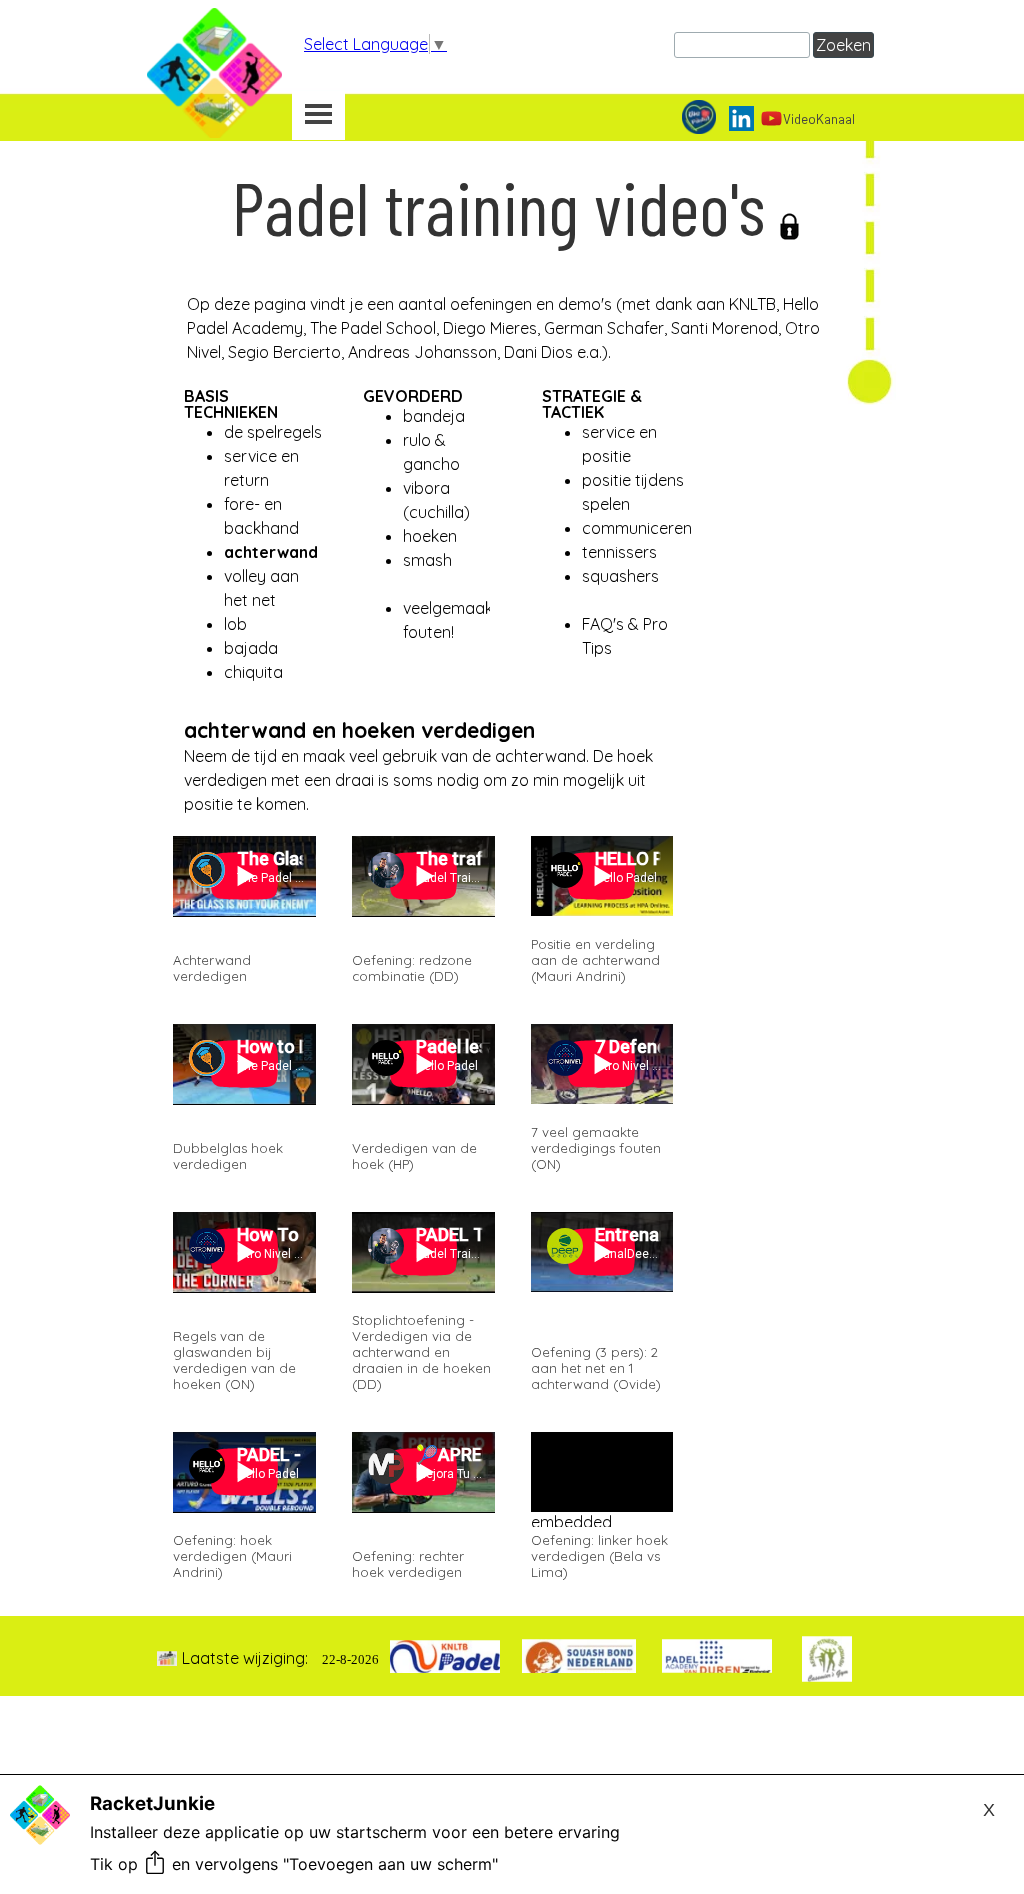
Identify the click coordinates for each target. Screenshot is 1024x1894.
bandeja (434, 416)
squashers (620, 576)
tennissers (619, 552)
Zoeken (843, 45)
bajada (251, 648)
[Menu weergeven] (318, 116)
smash (427, 560)
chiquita (253, 672)
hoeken (430, 536)
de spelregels (273, 432)
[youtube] (771, 118)
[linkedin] (741, 118)
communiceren (637, 528)
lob (235, 624)
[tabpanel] (514, 279)
